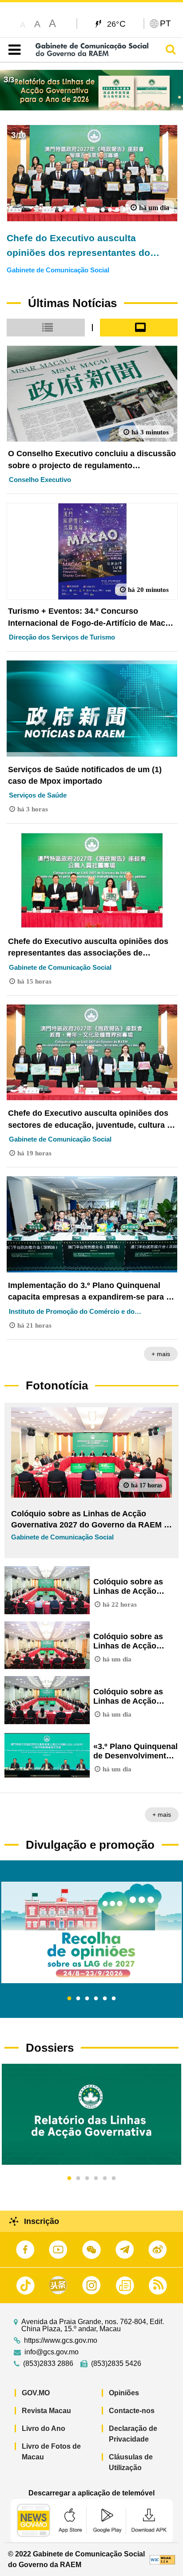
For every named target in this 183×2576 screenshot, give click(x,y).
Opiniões (124, 2393)
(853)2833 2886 (48, 2364)
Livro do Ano (44, 2428)
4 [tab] (96, 1999)
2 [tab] (78, 1999)
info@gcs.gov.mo (52, 2352)
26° (117, 24)
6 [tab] (114, 1999)
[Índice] (13, 50)
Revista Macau (46, 2411)
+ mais (161, 1354)
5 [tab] (105, 1999)
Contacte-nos (132, 2411)
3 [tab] (87, 1999)
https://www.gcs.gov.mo (61, 2341)
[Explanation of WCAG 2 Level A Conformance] (162, 2559)
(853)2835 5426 (116, 2364)
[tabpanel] (91, 1932)
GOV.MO (36, 2393)
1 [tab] (69, 1999)
